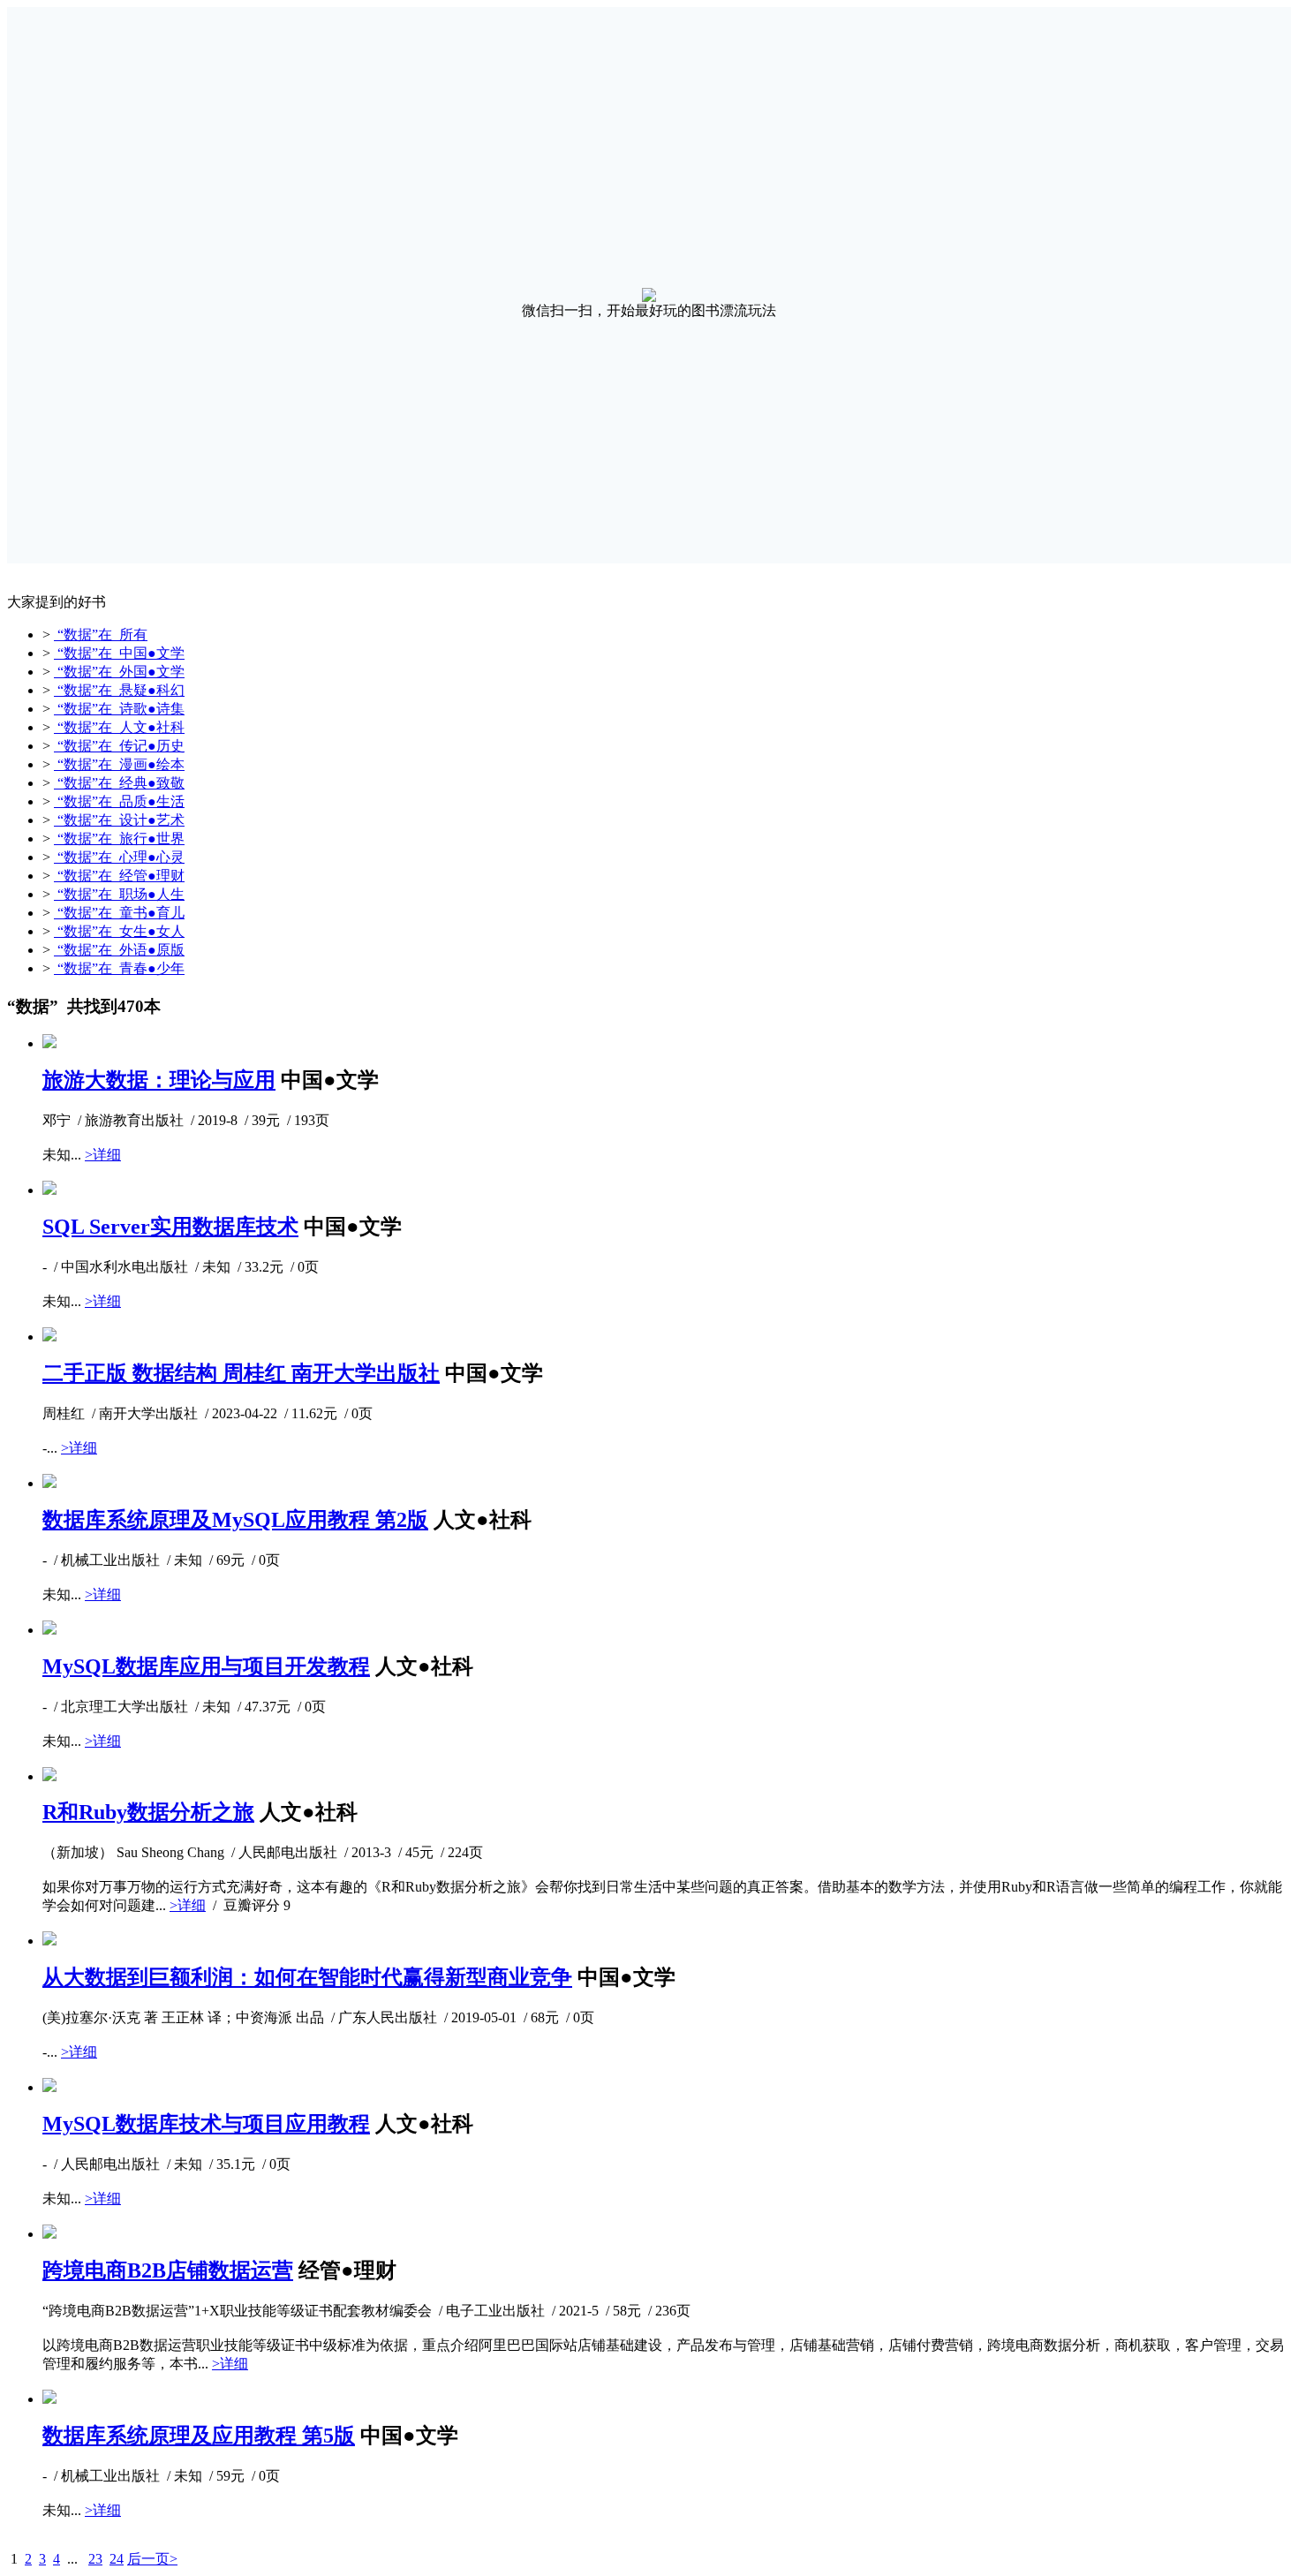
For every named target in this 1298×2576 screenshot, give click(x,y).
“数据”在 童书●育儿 (119, 913)
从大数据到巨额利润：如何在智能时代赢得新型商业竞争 (307, 1977)
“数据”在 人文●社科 (119, 727)
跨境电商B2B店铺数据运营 (168, 2270)
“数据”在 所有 (101, 635)
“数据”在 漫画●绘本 (119, 764)
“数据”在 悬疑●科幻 (119, 690)
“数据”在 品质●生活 (119, 801)
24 (117, 2559)
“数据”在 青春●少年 (119, 968)
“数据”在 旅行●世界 (119, 839)
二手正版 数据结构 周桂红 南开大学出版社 (241, 1373)
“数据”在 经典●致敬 (119, 783)
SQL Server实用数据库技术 (170, 1227)
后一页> (152, 2559)
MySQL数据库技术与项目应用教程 (206, 2124)
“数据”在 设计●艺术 (119, 820)
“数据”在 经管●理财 (119, 876)
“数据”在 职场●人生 (119, 894)
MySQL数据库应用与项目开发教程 (206, 1666)
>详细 (103, 1155)
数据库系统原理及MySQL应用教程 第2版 (235, 1520)
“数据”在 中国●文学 (119, 653)
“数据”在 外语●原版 (119, 950)
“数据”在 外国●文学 (119, 672)
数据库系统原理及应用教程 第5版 (199, 2436)
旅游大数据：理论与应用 (159, 1080)
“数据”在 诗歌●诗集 (119, 709)
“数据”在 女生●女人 (119, 931)
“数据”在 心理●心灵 (119, 857)
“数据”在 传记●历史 (119, 746)
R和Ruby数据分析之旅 (148, 1812)
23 (95, 2559)
